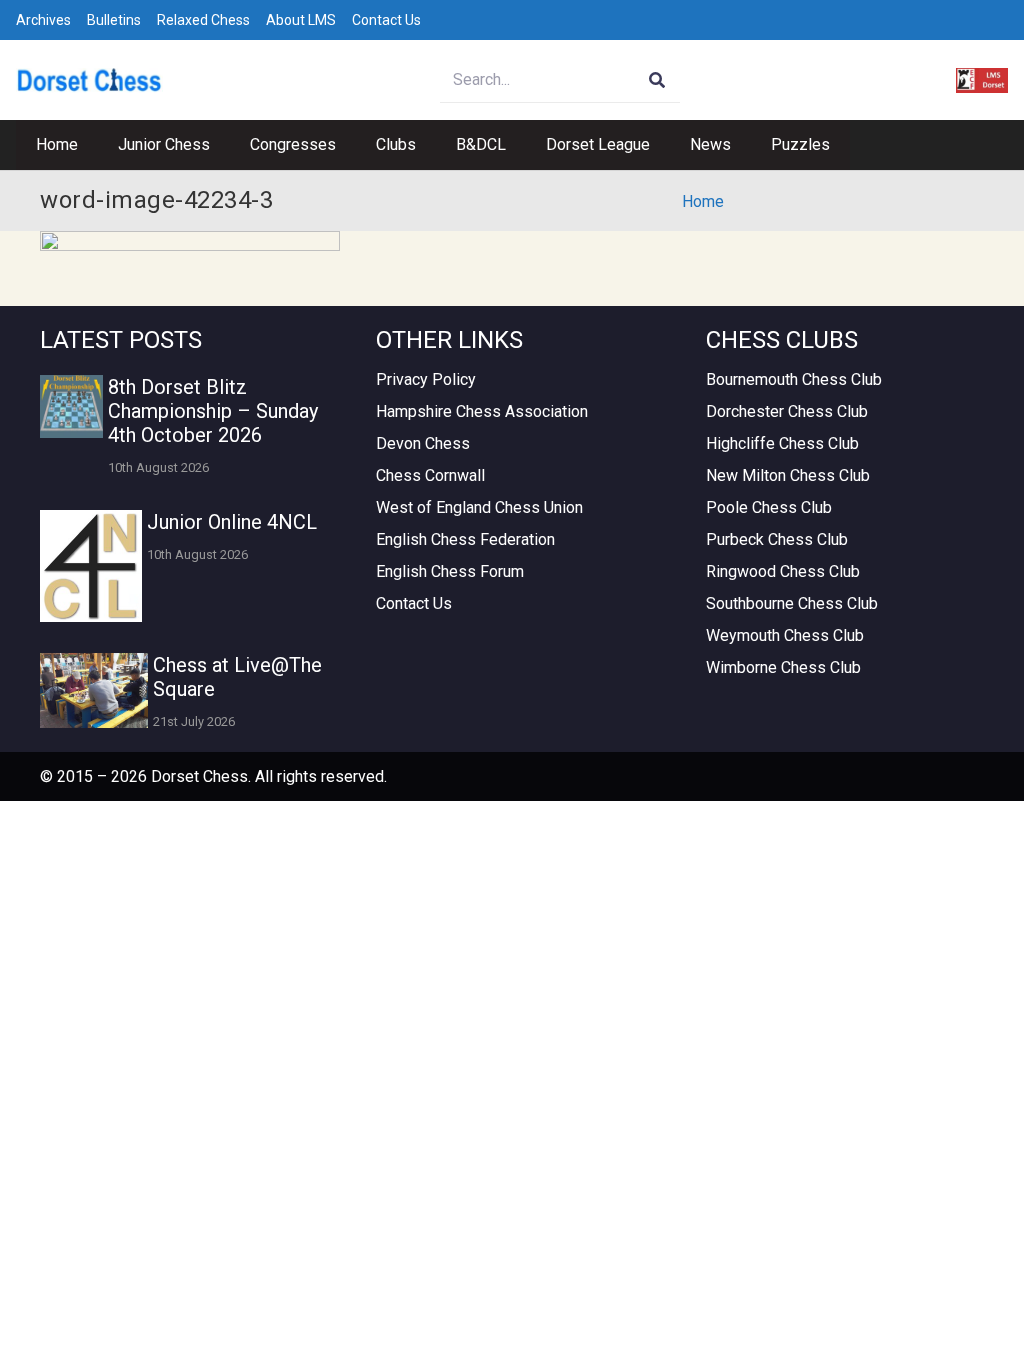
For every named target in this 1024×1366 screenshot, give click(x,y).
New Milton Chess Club (788, 475)
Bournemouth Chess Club (794, 379)
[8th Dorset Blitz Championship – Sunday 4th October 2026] (71, 406)
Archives (43, 20)
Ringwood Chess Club (783, 571)
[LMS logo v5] (982, 80)
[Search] (657, 80)
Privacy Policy (426, 379)
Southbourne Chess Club (792, 603)
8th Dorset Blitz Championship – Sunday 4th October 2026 (213, 411)
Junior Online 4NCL (232, 522)
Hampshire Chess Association (482, 411)
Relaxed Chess (203, 20)
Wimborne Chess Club (783, 667)
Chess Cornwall (430, 475)
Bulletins (114, 20)
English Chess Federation (465, 539)
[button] (220, 145)
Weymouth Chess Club (785, 635)
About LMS (301, 20)
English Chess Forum (450, 571)
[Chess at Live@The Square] (94, 690)
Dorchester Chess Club (787, 411)
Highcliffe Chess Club (782, 443)
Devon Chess (423, 443)
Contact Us (386, 20)
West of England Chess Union (479, 507)
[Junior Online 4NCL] (91, 566)
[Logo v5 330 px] (89, 80)
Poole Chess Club (769, 507)
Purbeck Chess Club (777, 539)
